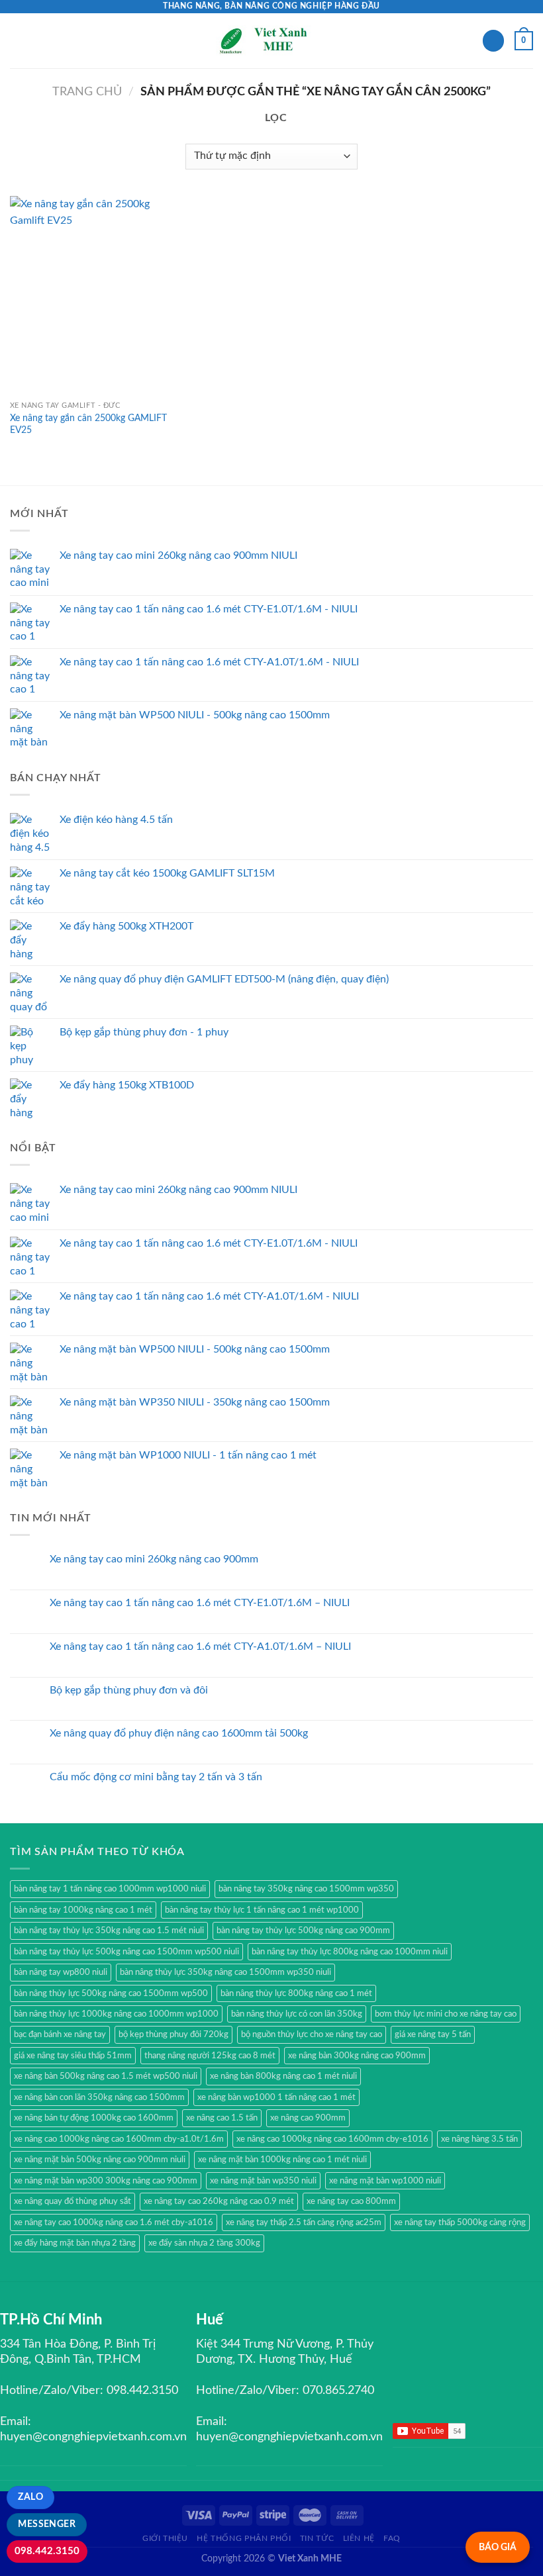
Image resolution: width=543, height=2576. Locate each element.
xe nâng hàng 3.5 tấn (479, 2139)
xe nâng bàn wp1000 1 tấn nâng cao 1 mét (276, 2097)
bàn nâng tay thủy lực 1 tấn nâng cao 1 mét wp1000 (262, 1910)
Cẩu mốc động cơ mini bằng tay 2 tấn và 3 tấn (156, 1777)
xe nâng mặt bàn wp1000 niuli (385, 2181)
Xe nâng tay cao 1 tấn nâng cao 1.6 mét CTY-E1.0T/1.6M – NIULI (200, 1603)
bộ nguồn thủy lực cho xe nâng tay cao (312, 2034)
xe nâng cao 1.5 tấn (222, 2118)
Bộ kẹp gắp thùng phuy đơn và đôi (129, 1690)
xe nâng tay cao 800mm (351, 2201)
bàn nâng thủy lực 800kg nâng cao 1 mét (296, 1993)
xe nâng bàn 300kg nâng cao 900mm (357, 2056)
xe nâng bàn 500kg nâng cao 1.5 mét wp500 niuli (106, 2076)
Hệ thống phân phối (244, 2538)
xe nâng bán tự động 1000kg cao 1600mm (94, 2118)
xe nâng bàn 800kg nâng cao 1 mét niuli (283, 2076)
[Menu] (18, 41)
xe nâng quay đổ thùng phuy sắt (73, 2201)
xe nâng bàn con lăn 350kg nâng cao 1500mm (99, 2097)
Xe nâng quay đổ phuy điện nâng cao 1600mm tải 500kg (179, 1733)
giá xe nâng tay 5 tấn (433, 2034)
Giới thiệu (165, 2538)
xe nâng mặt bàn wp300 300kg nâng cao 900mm (106, 2181)
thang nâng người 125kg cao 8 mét (210, 2056)
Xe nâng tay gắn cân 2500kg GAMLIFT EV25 (88, 424)
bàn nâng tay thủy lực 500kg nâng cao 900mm (303, 1931)
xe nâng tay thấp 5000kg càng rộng (460, 2222)
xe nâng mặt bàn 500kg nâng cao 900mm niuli (100, 2160)
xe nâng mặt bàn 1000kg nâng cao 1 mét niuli (282, 2160)
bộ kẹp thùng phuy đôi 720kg (173, 2034)
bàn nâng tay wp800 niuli (61, 1972)
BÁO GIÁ (498, 2547)
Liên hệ (359, 2538)
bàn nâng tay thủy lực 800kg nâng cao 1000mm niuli (350, 1952)
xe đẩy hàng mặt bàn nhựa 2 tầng (75, 2243)
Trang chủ (87, 92)
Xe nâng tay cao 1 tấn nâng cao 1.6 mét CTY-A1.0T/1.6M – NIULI (200, 1646)
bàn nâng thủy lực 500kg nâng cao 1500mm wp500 (111, 1993)
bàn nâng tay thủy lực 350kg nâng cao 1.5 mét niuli (109, 1931)
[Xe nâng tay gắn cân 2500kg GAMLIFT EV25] (93, 295)
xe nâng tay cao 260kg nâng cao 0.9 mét (219, 2201)
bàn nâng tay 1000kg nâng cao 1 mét (83, 1910)
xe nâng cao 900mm (308, 2118)
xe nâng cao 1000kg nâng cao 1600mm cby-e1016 (332, 2139)
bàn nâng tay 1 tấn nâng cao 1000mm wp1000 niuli (110, 1889)
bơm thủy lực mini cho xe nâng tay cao (446, 2014)
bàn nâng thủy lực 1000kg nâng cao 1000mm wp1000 (116, 2014)
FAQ (392, 2538)
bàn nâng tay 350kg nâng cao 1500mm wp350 (306, 1889)
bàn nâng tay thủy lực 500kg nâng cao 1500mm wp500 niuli (126, 1952)
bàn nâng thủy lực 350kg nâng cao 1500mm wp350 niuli (225, 1972)
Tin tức (317, 2538)
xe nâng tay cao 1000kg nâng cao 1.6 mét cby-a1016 (114, 2222)
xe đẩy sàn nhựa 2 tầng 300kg (204, 2243)
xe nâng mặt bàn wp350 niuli (263, 2181)
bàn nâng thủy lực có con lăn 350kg (297, 2014)
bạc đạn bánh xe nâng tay (60, 2034)
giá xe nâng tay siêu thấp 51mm (73, 2056)
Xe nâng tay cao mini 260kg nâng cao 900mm (154, 1559)
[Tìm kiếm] (493, 41)
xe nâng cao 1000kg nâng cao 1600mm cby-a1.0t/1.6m (119, 2139)
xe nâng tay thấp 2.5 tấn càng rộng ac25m (304, 2222)
